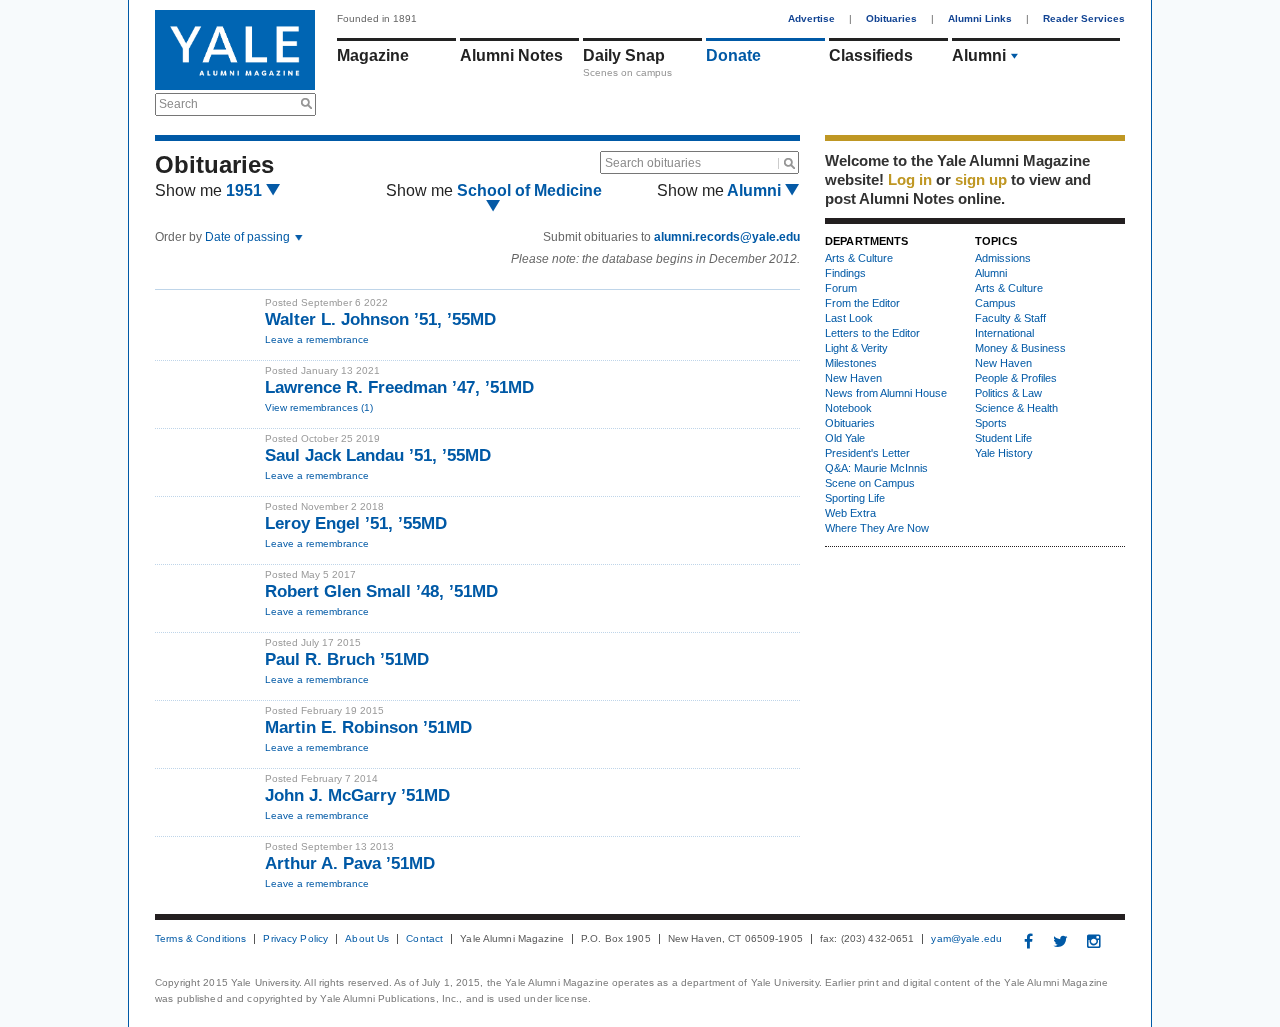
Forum (841, 288)
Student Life (1003, 438)
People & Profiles (1016, 378)
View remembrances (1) (319, 407)
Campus (995, 303)
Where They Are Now (877, 528)
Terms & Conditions (200, 939)
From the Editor (862, 303)
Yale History (1004, 453)
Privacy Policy (295, 939)
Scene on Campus (870, 483)
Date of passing (249, 237)
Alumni (979, 55)
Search (178, 104)
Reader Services (1084, 18)
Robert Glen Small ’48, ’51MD (381, 591)
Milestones (851, 363)
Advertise (811, 18)
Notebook (848, 408)
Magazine (373, 55)
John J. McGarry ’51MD (357, 795)
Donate (733, 55)
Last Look (849, 318)
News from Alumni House (886, 393)
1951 (246, 190)
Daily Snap (624, 55)
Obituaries (891, 18)
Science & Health (1016, 408)
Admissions (1003, 258)
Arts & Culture (859, 258)
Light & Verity (856, 348)
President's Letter (867, 453)
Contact (424, 939)
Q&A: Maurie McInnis (876, 468)
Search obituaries (653, 163)
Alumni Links (980, 18)
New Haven (853, 378)
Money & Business (1020, 348)
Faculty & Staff (1010, 318)
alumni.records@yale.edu (727, 237)
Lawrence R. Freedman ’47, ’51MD (399, 387)
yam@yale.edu (966, 939)
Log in (910, 179)
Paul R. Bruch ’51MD (347, 659)
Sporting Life (855, 498)
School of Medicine (529, 190)
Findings (845, 273)
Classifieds (871, 55)
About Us (367, 939)
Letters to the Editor (872, 333)
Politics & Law (1008, 393)
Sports (991, 423)
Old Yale (845, 438)
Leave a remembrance (317, 339)
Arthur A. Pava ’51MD (350, 863)
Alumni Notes (511, 55)
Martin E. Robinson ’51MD (368, 727)
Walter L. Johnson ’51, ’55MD (380, 319)
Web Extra (850, 513)
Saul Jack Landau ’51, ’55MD (378, 455)
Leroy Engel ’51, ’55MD (356, 523)
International (1004, 333)
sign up (981, 179)
